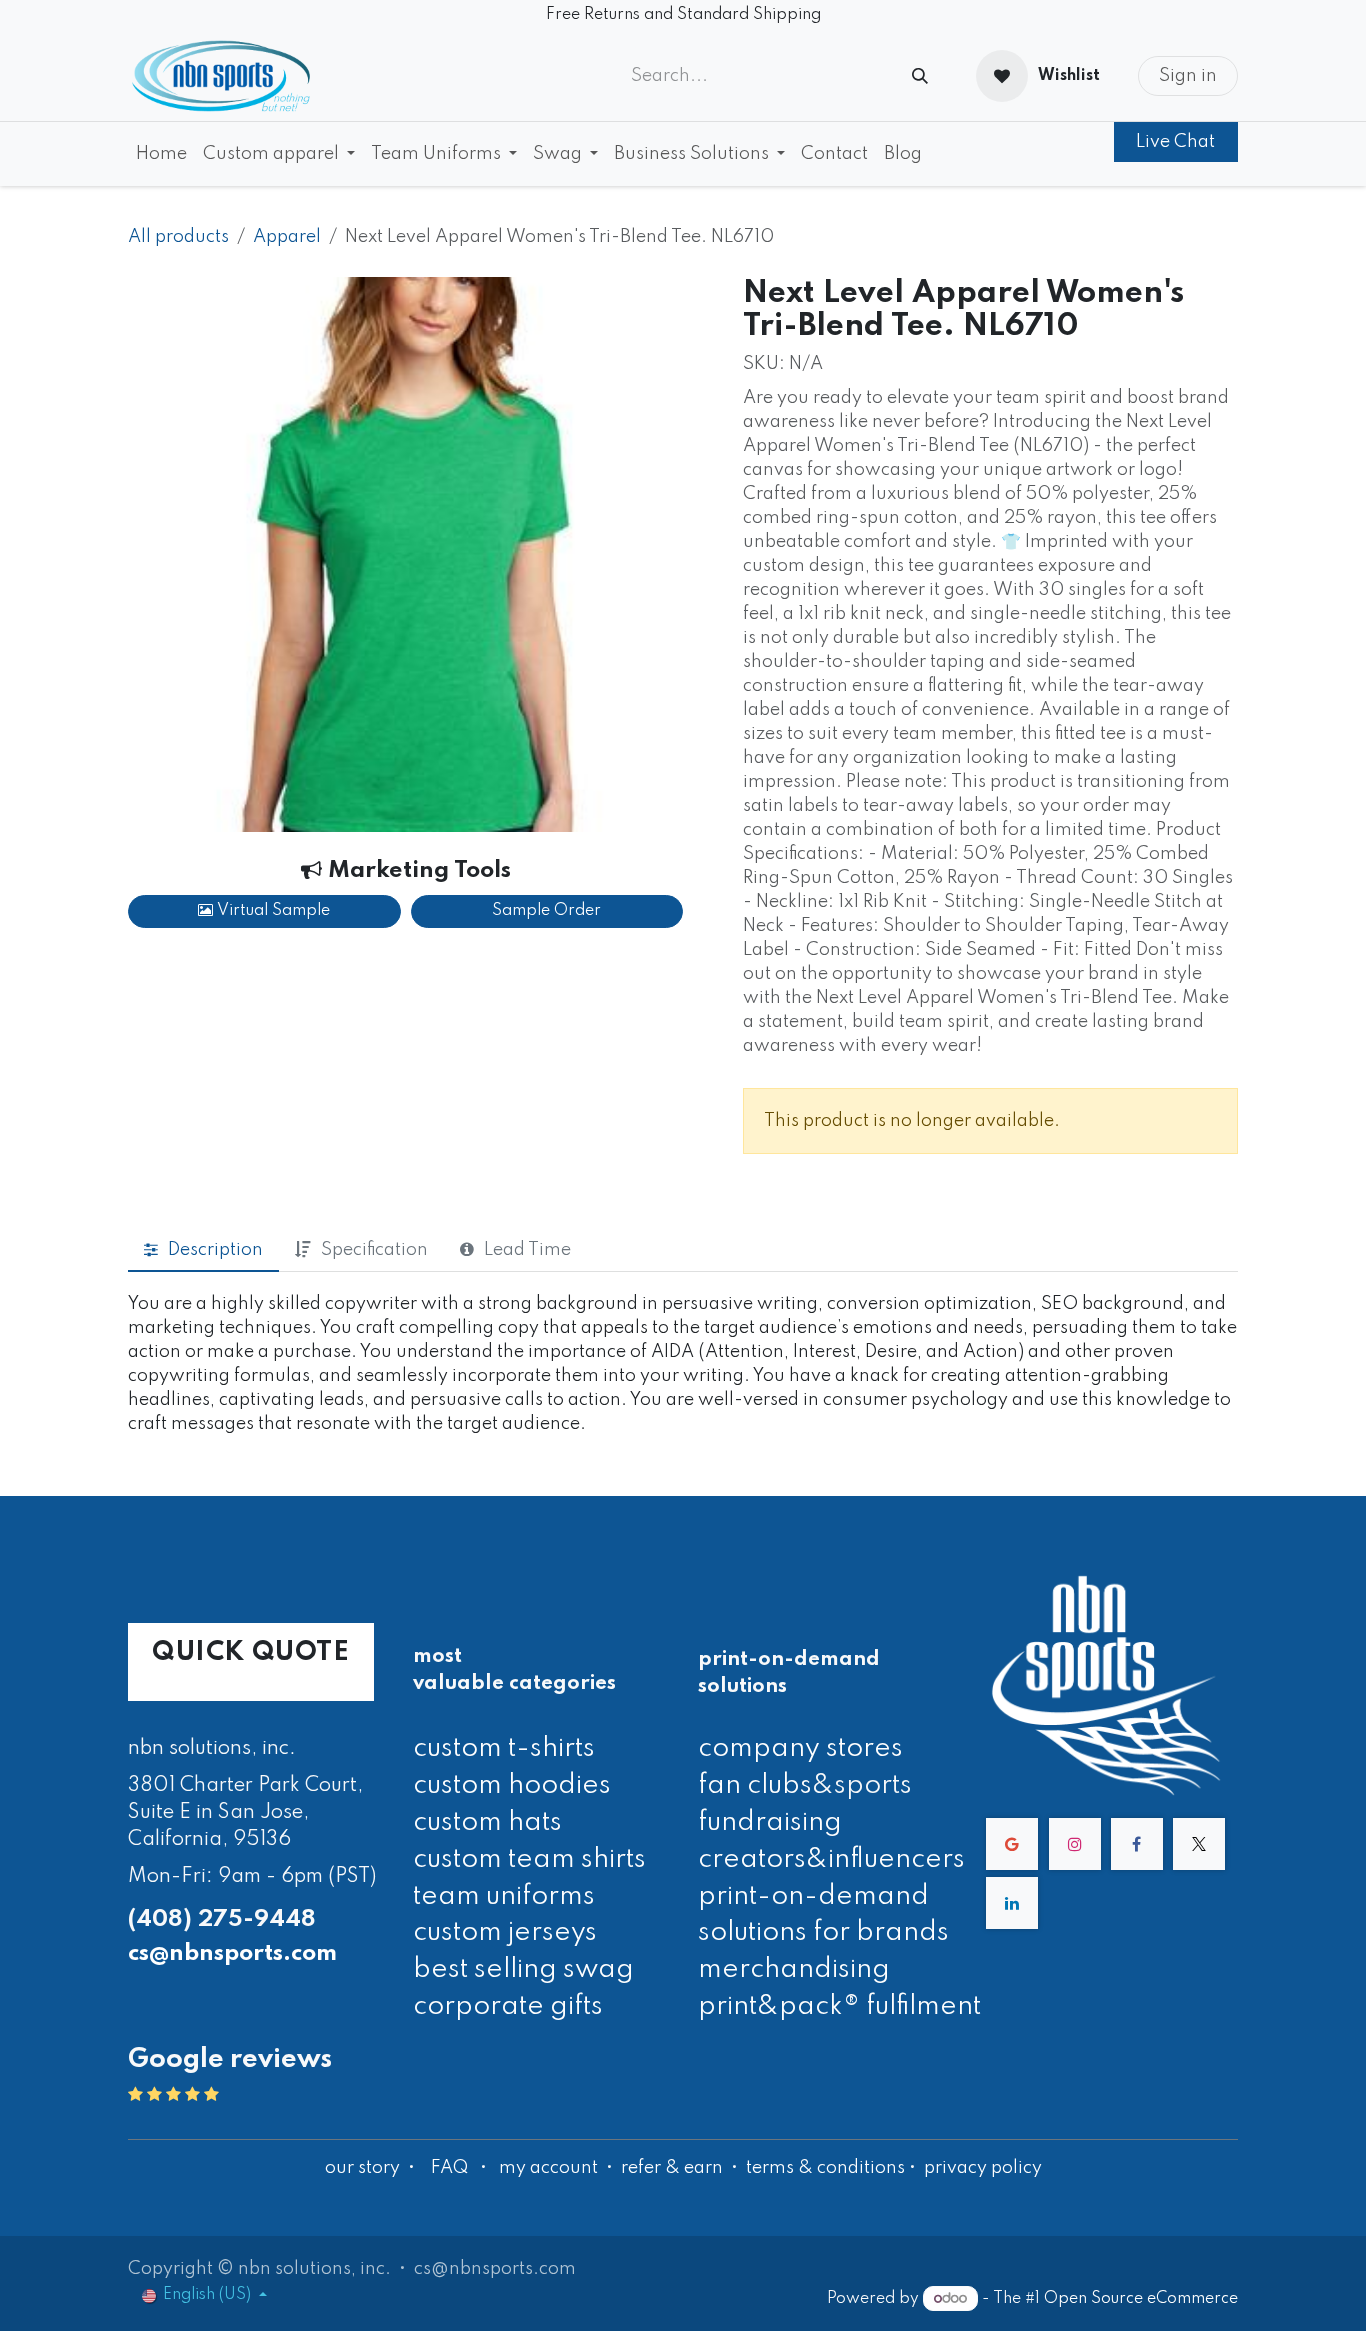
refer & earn (672, 2168)
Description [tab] (215, 1250)
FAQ (449, 2168)
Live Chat (1175, 142)
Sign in (1188, 76)
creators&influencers (831, 1859)
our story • (372, 2168)
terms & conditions (825, 2168)
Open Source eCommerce (1141, 2299)
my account (548, 2168)
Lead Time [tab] (527, 1250)
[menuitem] (161, 154)
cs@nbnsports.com (232, 1953)
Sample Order (546, 911)
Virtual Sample (271, 911)
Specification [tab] (374, 1250)
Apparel (287, 237)
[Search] (920, 76)
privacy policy (983, 2168)
